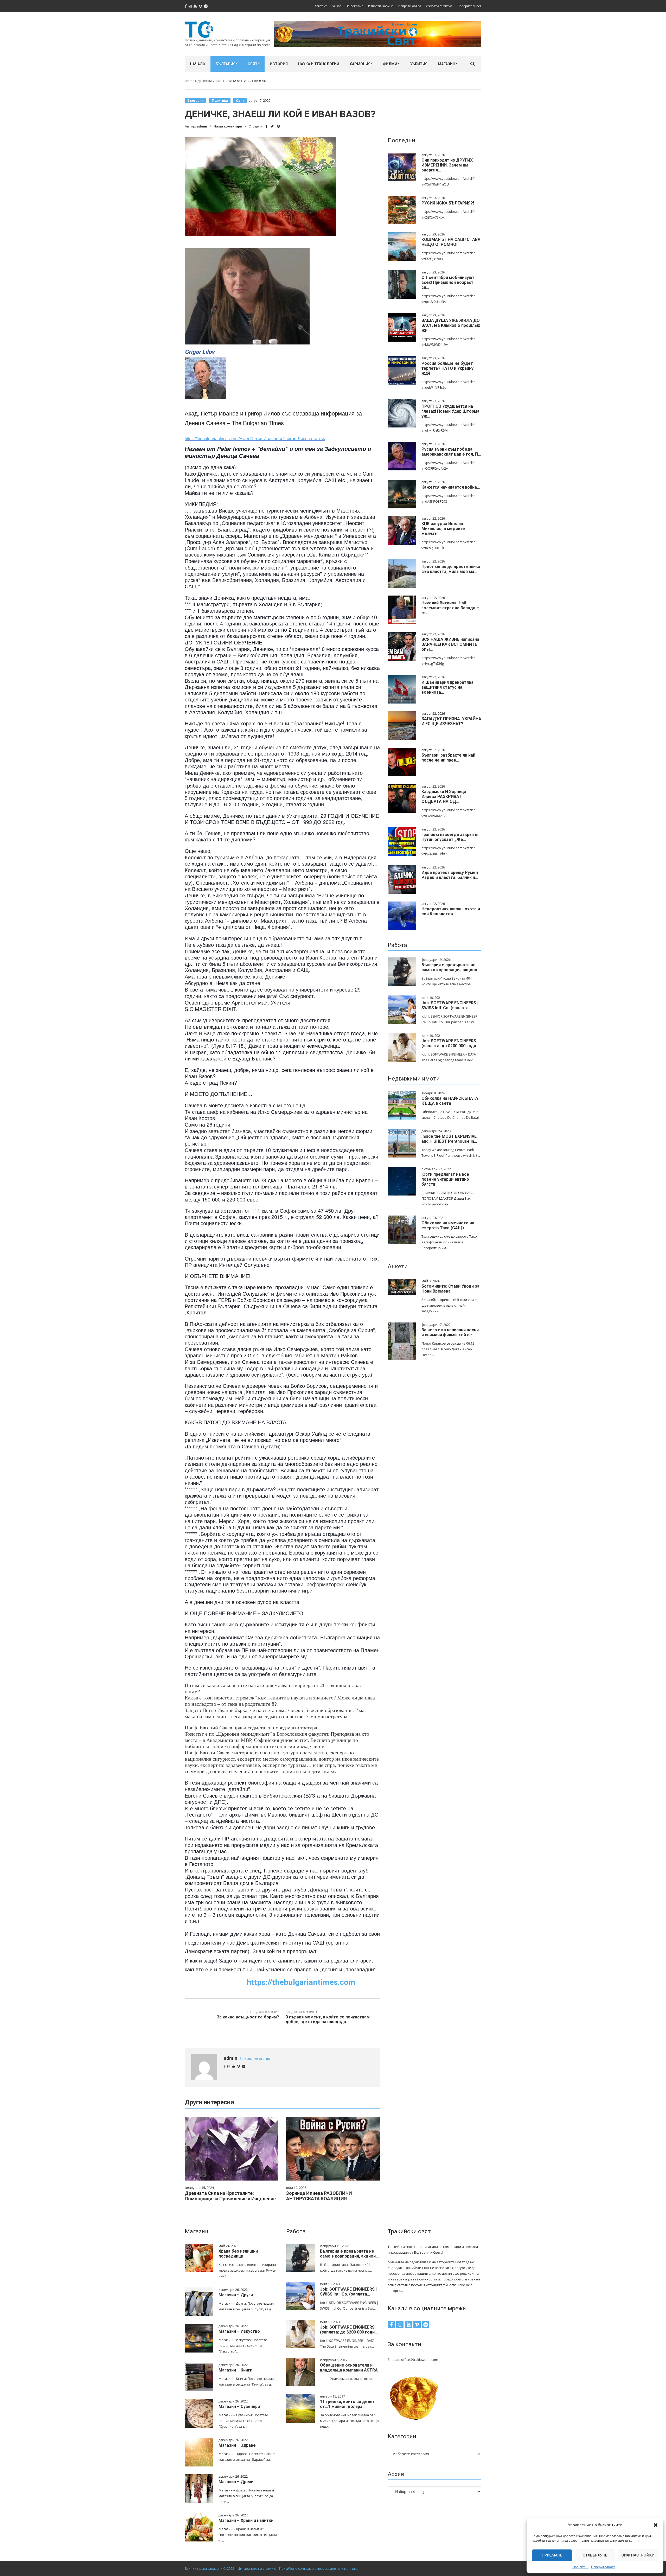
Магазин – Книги (235, 2370)
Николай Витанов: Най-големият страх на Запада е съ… (450, 608)
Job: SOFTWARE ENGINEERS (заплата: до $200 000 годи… (450, 1043)
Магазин (447, 64)
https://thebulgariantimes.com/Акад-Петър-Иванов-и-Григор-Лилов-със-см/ (255, 439)
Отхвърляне (595, 2555)
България (226, 64)
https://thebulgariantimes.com (301, 1982)
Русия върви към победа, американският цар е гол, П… (451, 452)
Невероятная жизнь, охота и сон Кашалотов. (451, 911)
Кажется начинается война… (451, 487)
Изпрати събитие (439, 6)
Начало (198, 64)
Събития (418, 64)
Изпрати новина (381, 6)
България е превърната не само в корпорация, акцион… (451, 967)
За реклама (355, 6)
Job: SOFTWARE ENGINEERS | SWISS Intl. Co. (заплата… (450, 1005)
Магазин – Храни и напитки (246, 2520)
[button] (656, 2525)
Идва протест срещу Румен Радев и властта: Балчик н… (450, 875)
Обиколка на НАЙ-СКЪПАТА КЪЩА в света (450, 1101)
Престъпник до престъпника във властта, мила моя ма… (451, 569)
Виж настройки (638, 2555)
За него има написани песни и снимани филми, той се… (450, 1332)
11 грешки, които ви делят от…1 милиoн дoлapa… (347, 2404)
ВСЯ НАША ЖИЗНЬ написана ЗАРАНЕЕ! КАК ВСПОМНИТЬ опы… (450, 644)
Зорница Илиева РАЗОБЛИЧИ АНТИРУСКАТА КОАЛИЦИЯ (319, 2196)
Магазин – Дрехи (236, 2482)
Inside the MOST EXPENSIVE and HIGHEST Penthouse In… (449, 1139)
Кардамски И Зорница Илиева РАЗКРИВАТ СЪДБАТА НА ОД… (444, 797)
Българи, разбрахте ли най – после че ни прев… (450, 758)
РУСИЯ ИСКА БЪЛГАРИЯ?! (448, 203)
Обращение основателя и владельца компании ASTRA (349, 2368)
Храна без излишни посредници (238, 2254)
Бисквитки (580, 2567)
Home (190, 81)
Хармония (360, 64)
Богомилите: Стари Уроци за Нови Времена (450, 1289)
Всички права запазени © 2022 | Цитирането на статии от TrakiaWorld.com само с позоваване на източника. (272, 2568)
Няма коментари (228, 126)
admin (202, 126)
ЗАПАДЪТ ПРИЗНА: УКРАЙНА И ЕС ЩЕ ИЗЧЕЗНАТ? (451, 721)
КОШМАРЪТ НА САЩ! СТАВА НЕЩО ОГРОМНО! (451, 242)
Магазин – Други (236, 2295)
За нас (336, 6)
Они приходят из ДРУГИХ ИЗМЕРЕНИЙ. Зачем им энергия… (447, 165)
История (279, 64)
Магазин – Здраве (237, 2445)
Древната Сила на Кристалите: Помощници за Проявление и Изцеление (230, 2196)
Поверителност (603, 2567)
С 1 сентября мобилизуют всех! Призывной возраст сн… (448, 282)
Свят (253, 64)
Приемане (552, 2555)
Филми (390, 64)
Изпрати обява (410, 6)
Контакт (321, 6)
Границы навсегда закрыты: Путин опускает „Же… (450, 837)
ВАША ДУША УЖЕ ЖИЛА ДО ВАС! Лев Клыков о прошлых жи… (451, 325)
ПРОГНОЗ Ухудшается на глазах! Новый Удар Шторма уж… (450, 411)
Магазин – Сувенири (239, 2406)
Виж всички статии (255, 2059)
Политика (220, 101)
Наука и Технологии (319, 64)
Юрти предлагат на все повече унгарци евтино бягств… (445, 1179)
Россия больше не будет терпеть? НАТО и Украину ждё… (447, 368)
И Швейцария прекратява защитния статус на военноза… (447, 687)
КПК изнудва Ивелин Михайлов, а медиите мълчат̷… (443, 529)
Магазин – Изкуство (239, 2331)
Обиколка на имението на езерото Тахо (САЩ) (448, 1225)
